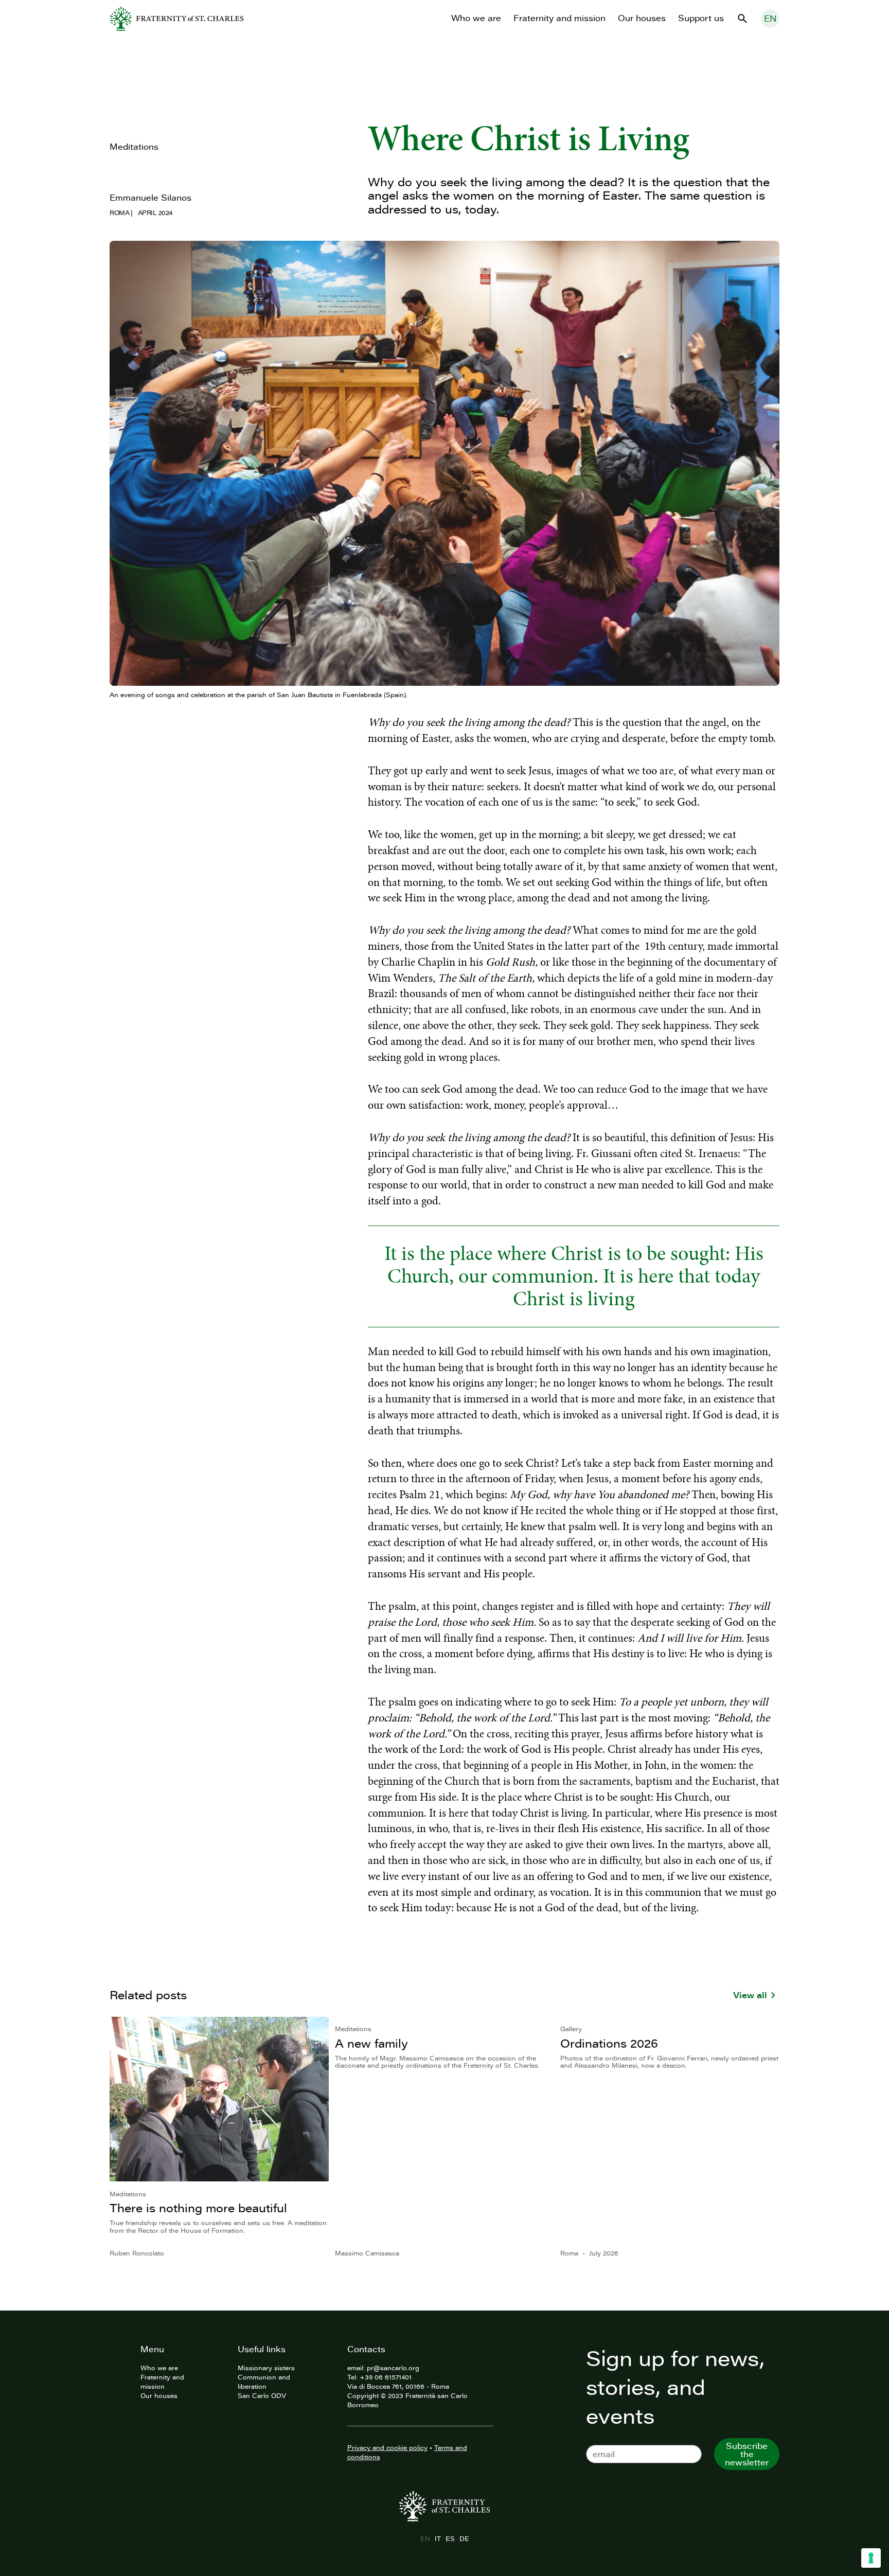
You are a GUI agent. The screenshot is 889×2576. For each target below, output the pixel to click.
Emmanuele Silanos (150, 198)
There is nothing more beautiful (198, 2208)
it (438, 2538)
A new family (371, 2043)
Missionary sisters (266, 2368)
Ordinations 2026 (609, 2043)
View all (750, 1995)
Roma (119, 212)
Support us (701, 18)
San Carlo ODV (262, 2395)
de (464, 2538)
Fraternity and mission (559, 18)
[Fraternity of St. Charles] (177, 19)
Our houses (642, 18)
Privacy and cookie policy (387, 2447)
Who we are (476, 18)
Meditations (134, 147)
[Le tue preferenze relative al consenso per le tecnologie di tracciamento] (871, 2558)
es (450, 2538)
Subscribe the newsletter (747, 2454)
